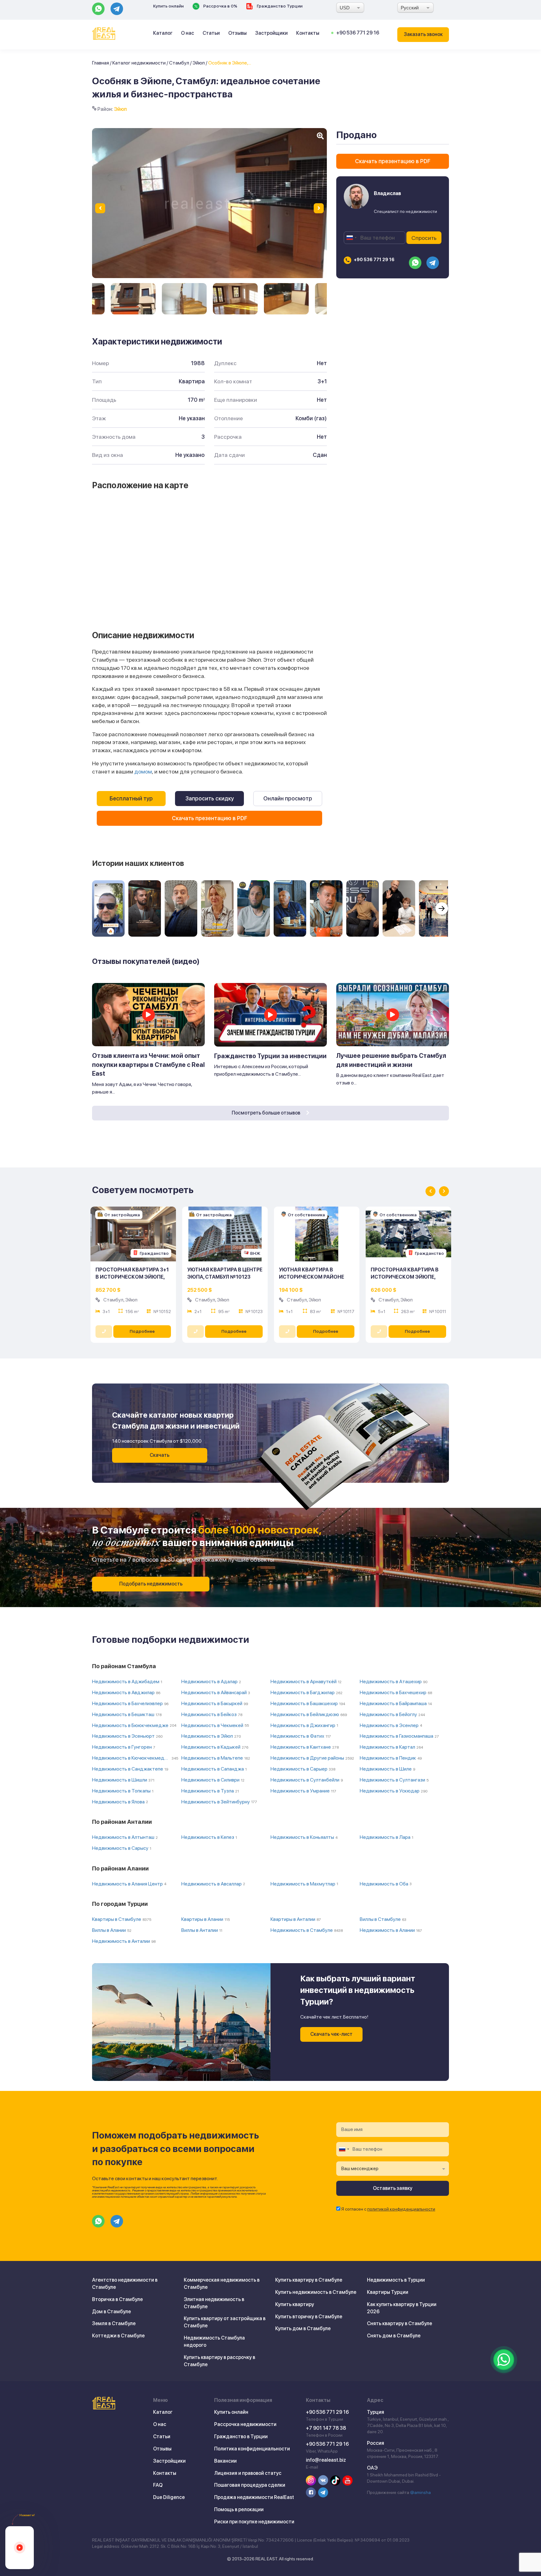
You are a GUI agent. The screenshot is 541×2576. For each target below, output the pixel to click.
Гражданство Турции (279, 6)
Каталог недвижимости (139, 63)
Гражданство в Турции (241, 2436)
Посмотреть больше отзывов (266, 1113)
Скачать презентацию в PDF (210, 818)
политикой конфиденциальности (401, 2209)
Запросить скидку (210, 798)
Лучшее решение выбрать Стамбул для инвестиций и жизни (391, 1060)
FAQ (158, 2485)
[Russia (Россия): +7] (351, 238)
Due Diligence (169, 2497)
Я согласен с (388, 2209)
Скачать (160, 1455)
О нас (188, 33)
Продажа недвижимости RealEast (254, 2497)
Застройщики (271, 33)
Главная (100, 63)
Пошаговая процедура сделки (250, 2485)
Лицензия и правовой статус (248, 2473)
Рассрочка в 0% (220, 6)
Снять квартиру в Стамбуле (399, 2323)
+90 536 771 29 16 (358, 33)
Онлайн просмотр (288, 798)
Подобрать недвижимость (151, 1584)
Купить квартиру (295, 2304)
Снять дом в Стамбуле (394, 2336)
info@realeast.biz (326, 2460)
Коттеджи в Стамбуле (118, 2336)
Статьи (211, 33)
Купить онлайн (168, 6)
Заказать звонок (423, 34)
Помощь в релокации (239, 2509)
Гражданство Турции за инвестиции (270, 1056)
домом (143, 771)
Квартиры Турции (388, 2292)
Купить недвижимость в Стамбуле (316, 2292)
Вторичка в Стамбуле (117, 2299)
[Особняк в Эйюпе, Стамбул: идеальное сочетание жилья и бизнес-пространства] (133, 299)
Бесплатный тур (131, 798)
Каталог (163, 33)
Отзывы (237, 33)
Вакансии (225, 2461)
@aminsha (420, 2492)
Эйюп (199, 63)
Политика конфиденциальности (252, 2449)
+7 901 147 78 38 (326, 2428)
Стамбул (179, 63)
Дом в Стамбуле (111, 2312)
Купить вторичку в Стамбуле (309, 2317)
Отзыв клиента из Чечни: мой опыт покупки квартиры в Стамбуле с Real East (148, 1065)
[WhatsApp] (504, 2360)
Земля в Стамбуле (114, 2323)
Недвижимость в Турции (396, 2280)
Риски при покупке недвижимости (254, 2522)
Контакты (308, 33)
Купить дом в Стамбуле (303, 2328)
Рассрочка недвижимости (245, 2424)
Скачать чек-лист (331, 2034)
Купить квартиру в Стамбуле (309, 2280)
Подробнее (142, 1331)
